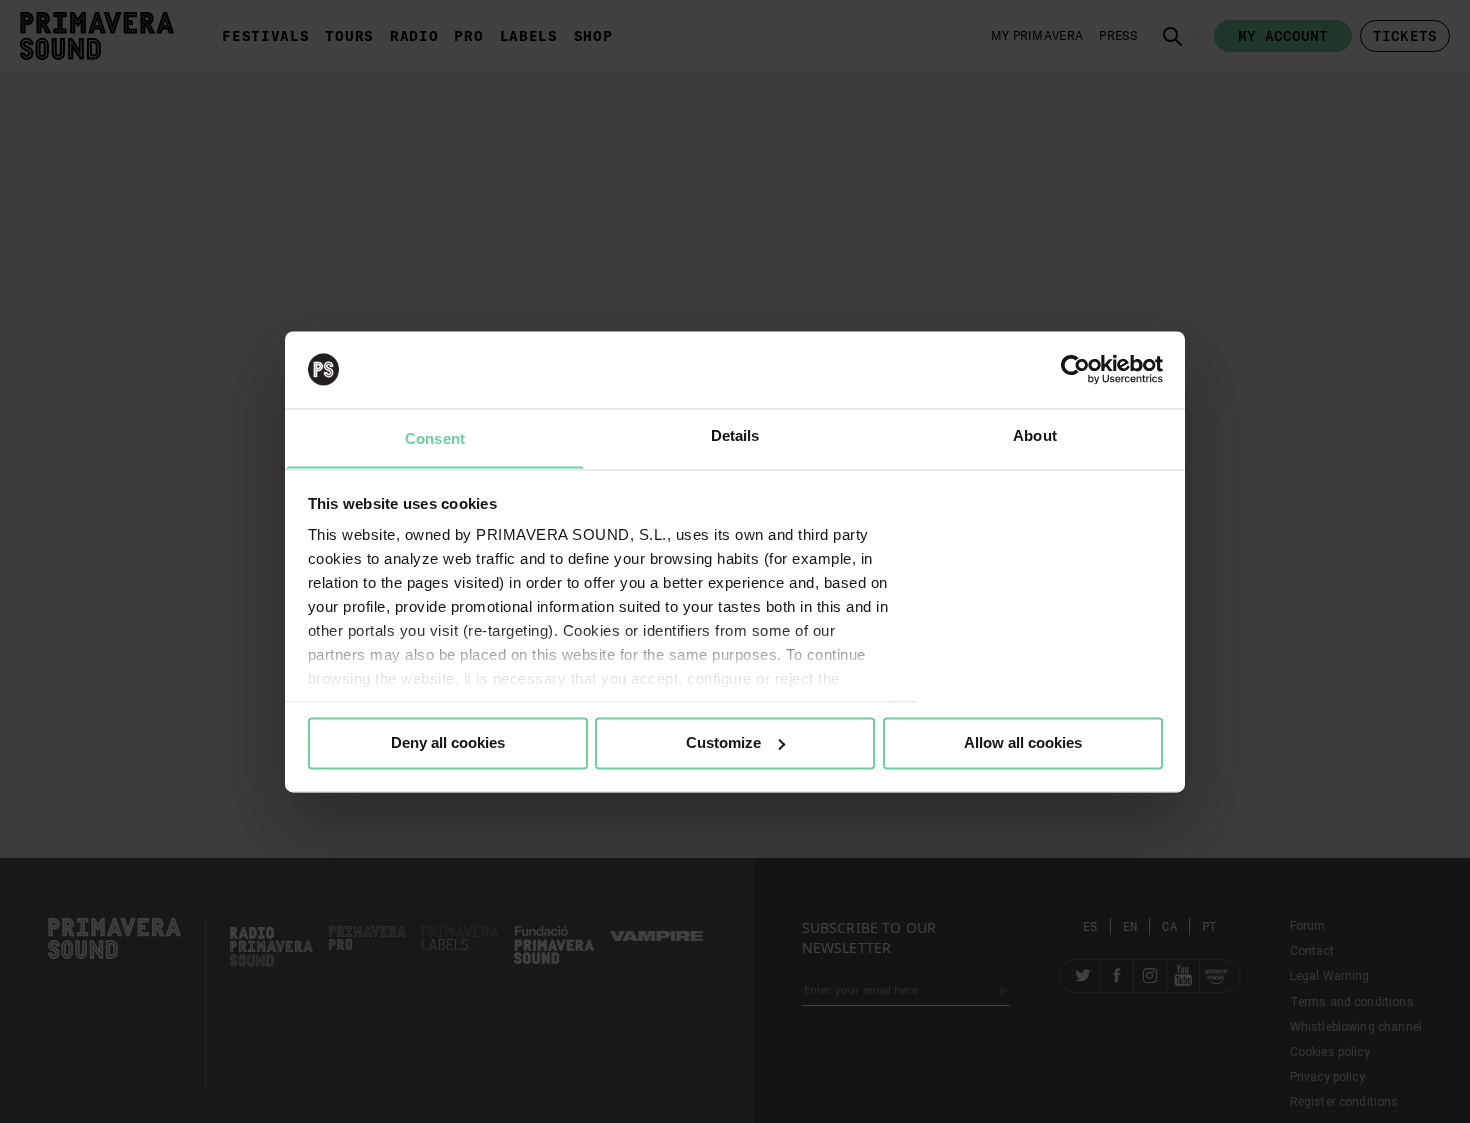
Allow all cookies (1023, 742)
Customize (723, 742)
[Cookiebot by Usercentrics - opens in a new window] (1075, 369)
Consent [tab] (435, 438)
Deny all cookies (448, 742)
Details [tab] (735, 435)
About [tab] (1035, 435)
